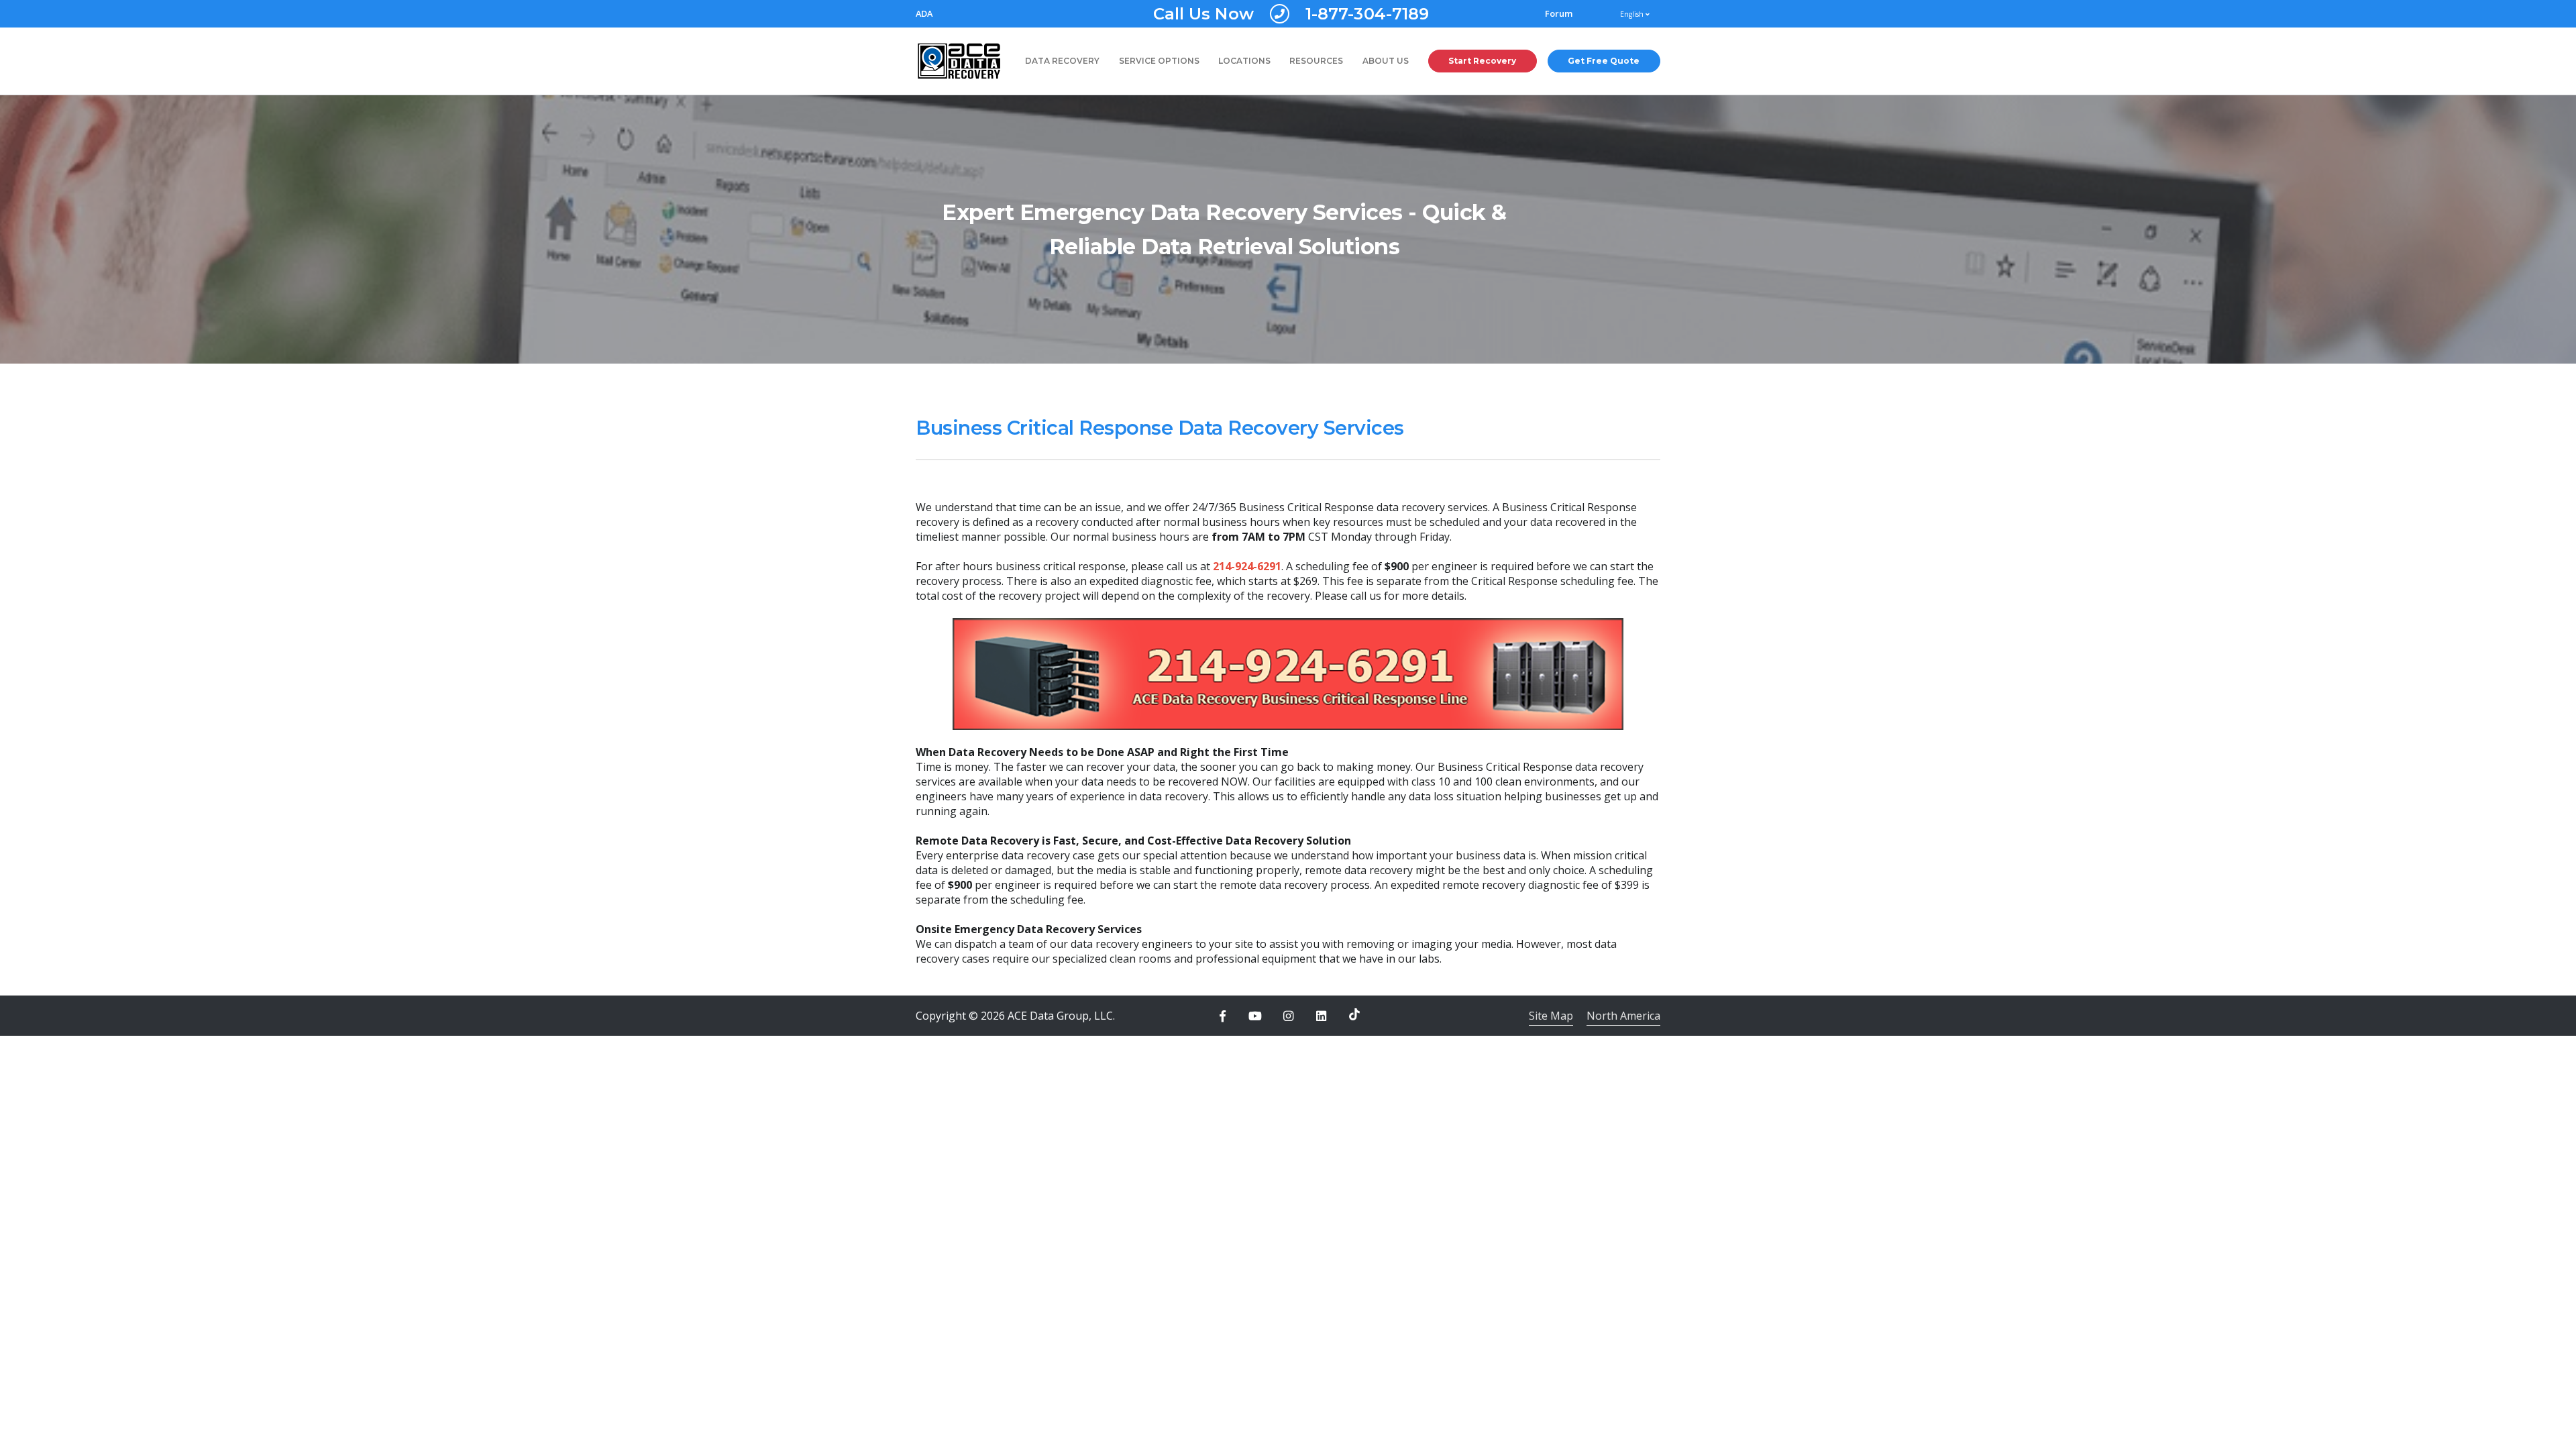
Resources (1316, 61)
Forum (1559, 14)
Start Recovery (1482, 61)
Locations (1244, 61)
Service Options (1159, 61)
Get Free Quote (1604, 61)
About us (1386, 61)
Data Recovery (1062, 61)
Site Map (1551, 1016)
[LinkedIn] (1322, 1016)
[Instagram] (1288, 1016)
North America (1623, 1016)
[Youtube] (1255, 1016)
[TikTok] (1354, 1014)
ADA (924, 14)
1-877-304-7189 (1291, 14)
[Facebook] (1222, 1016)
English (1633, 14)
